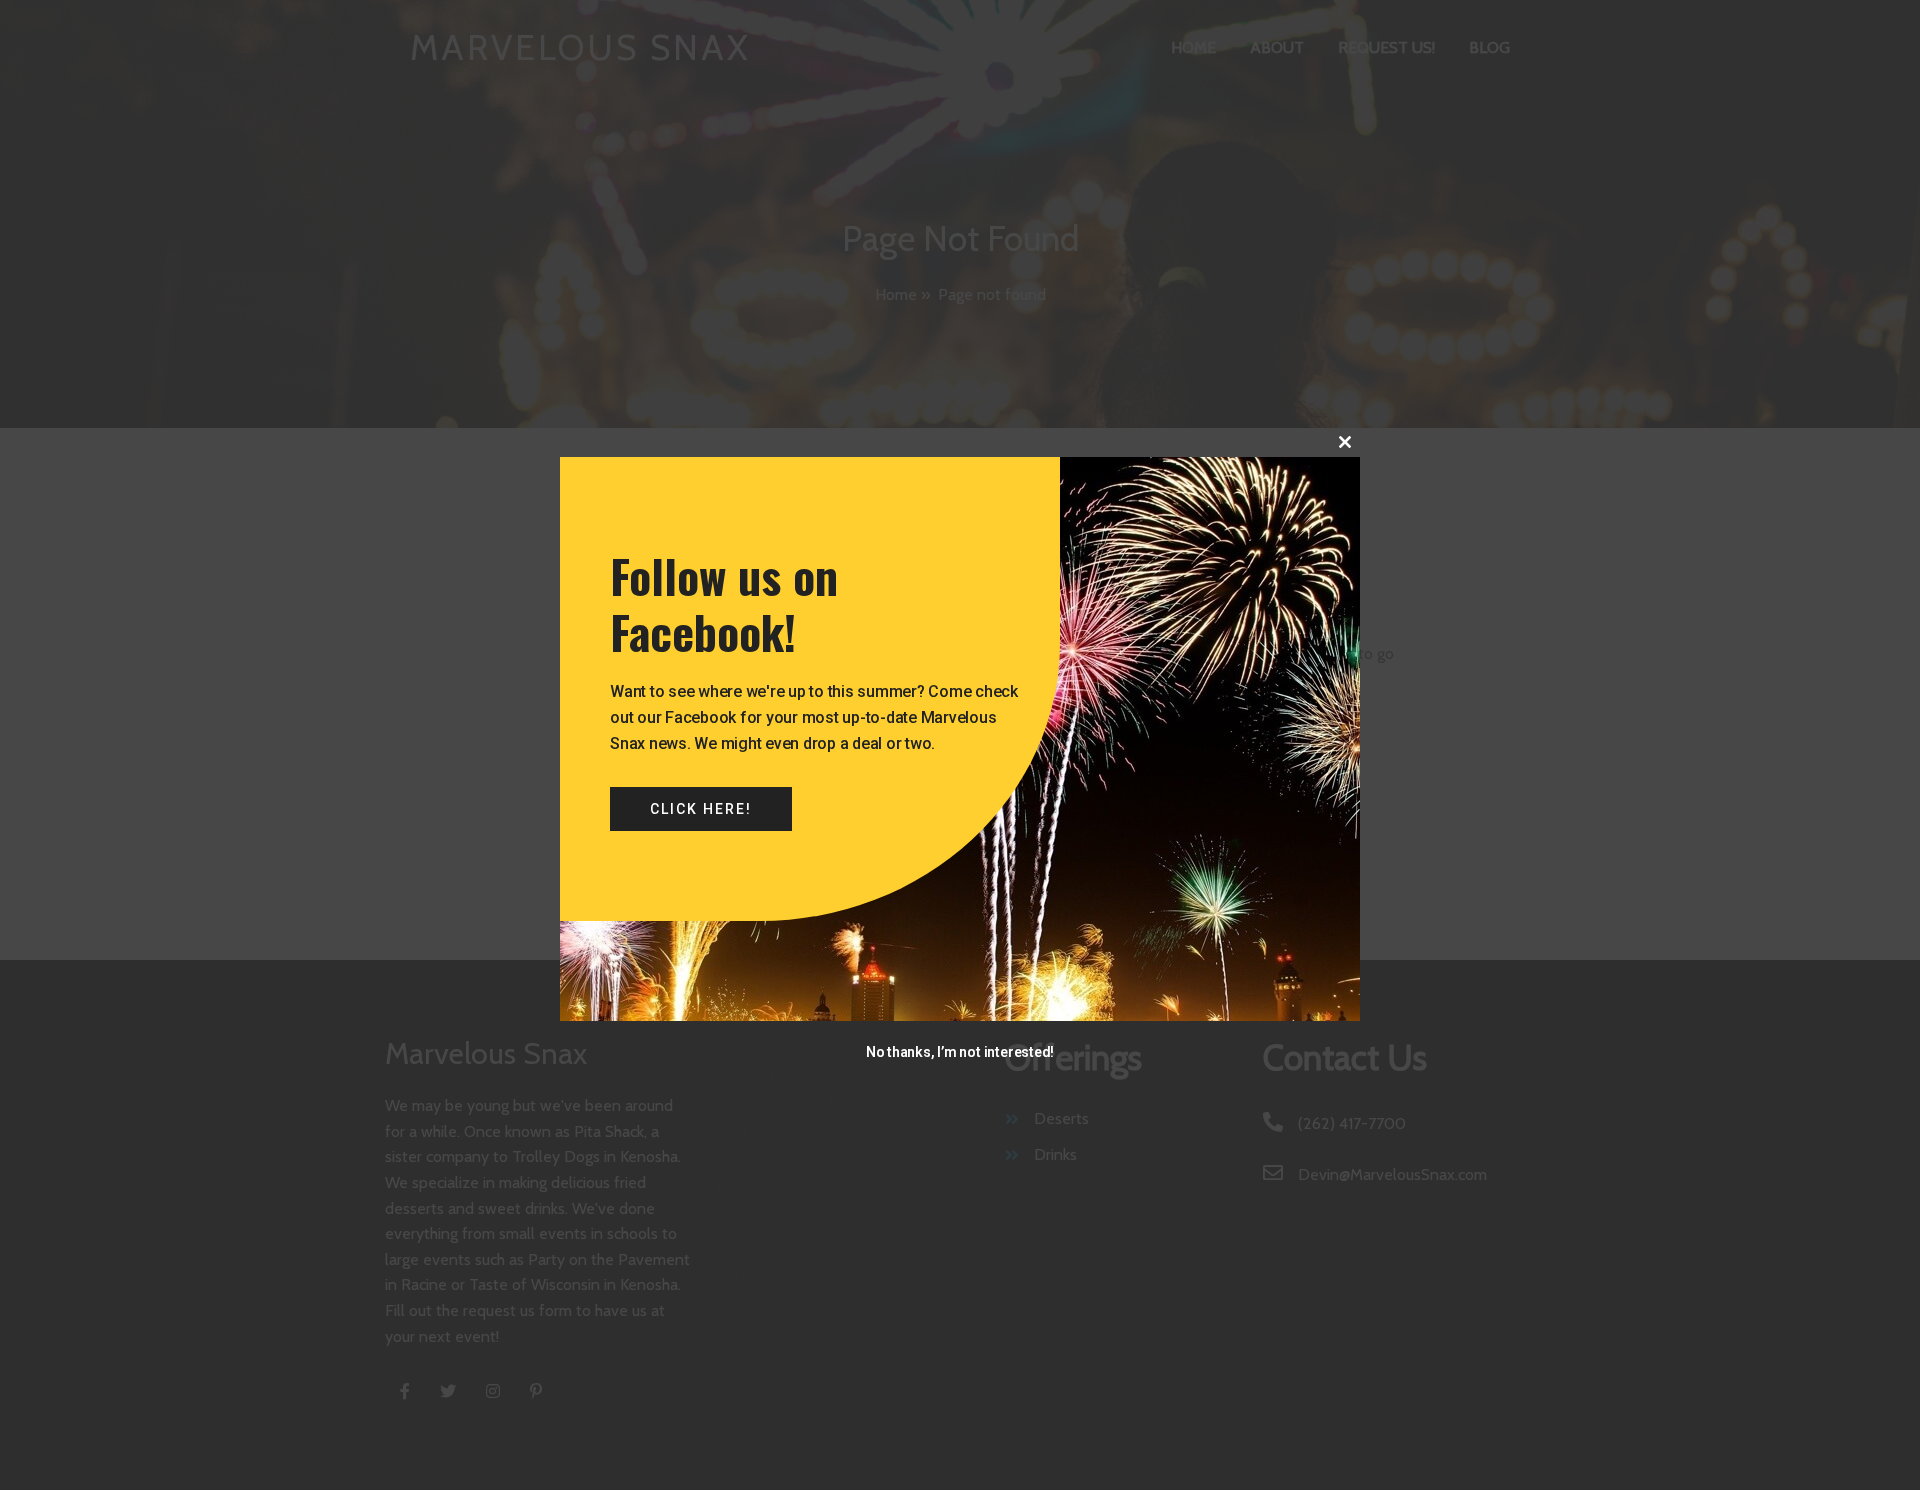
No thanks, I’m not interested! (960, 1052)
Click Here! (701, 809)
